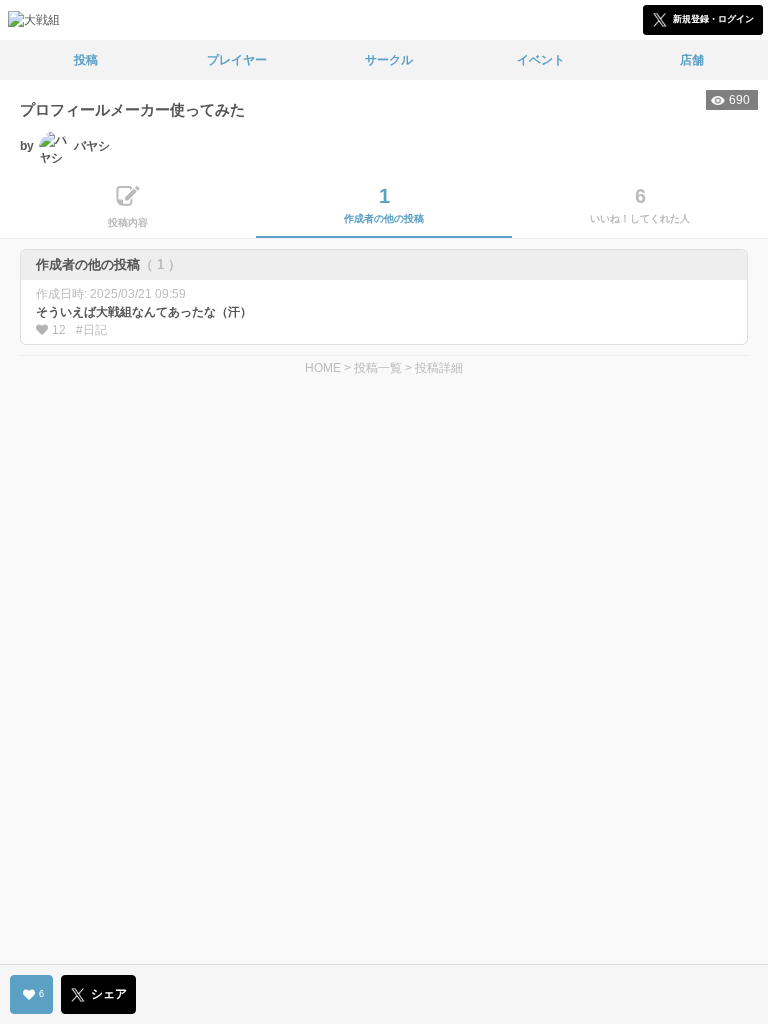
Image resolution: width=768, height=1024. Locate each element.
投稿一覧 (378, 368)
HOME (323, 368)
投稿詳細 (439, 368)
